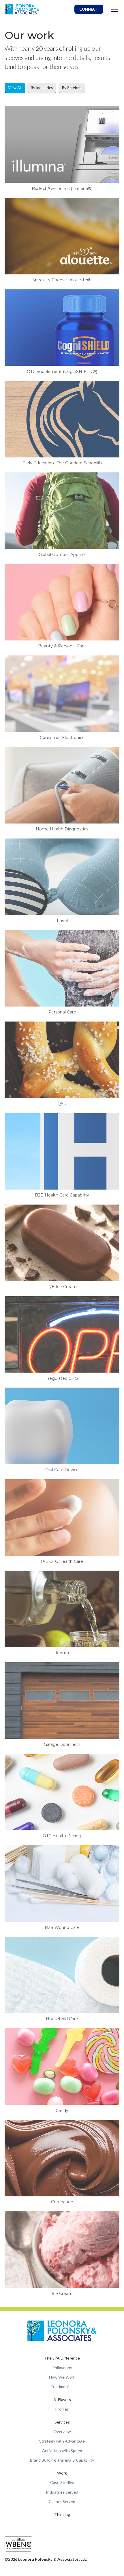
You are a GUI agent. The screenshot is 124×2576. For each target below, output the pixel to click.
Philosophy (62, 2367)
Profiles (62, 2409)
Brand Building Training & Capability (62, 2460)
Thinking (62, 2514)
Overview (62, 2431)
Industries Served (62, 2492)
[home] (22, 9)
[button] (114, 9)
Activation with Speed (62, 2450)
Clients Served (62, 2501)
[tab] (15, 88)
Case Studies (62, 2482)
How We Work (62, 2377)
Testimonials (62, 2386)
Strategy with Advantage (62, 2441)
